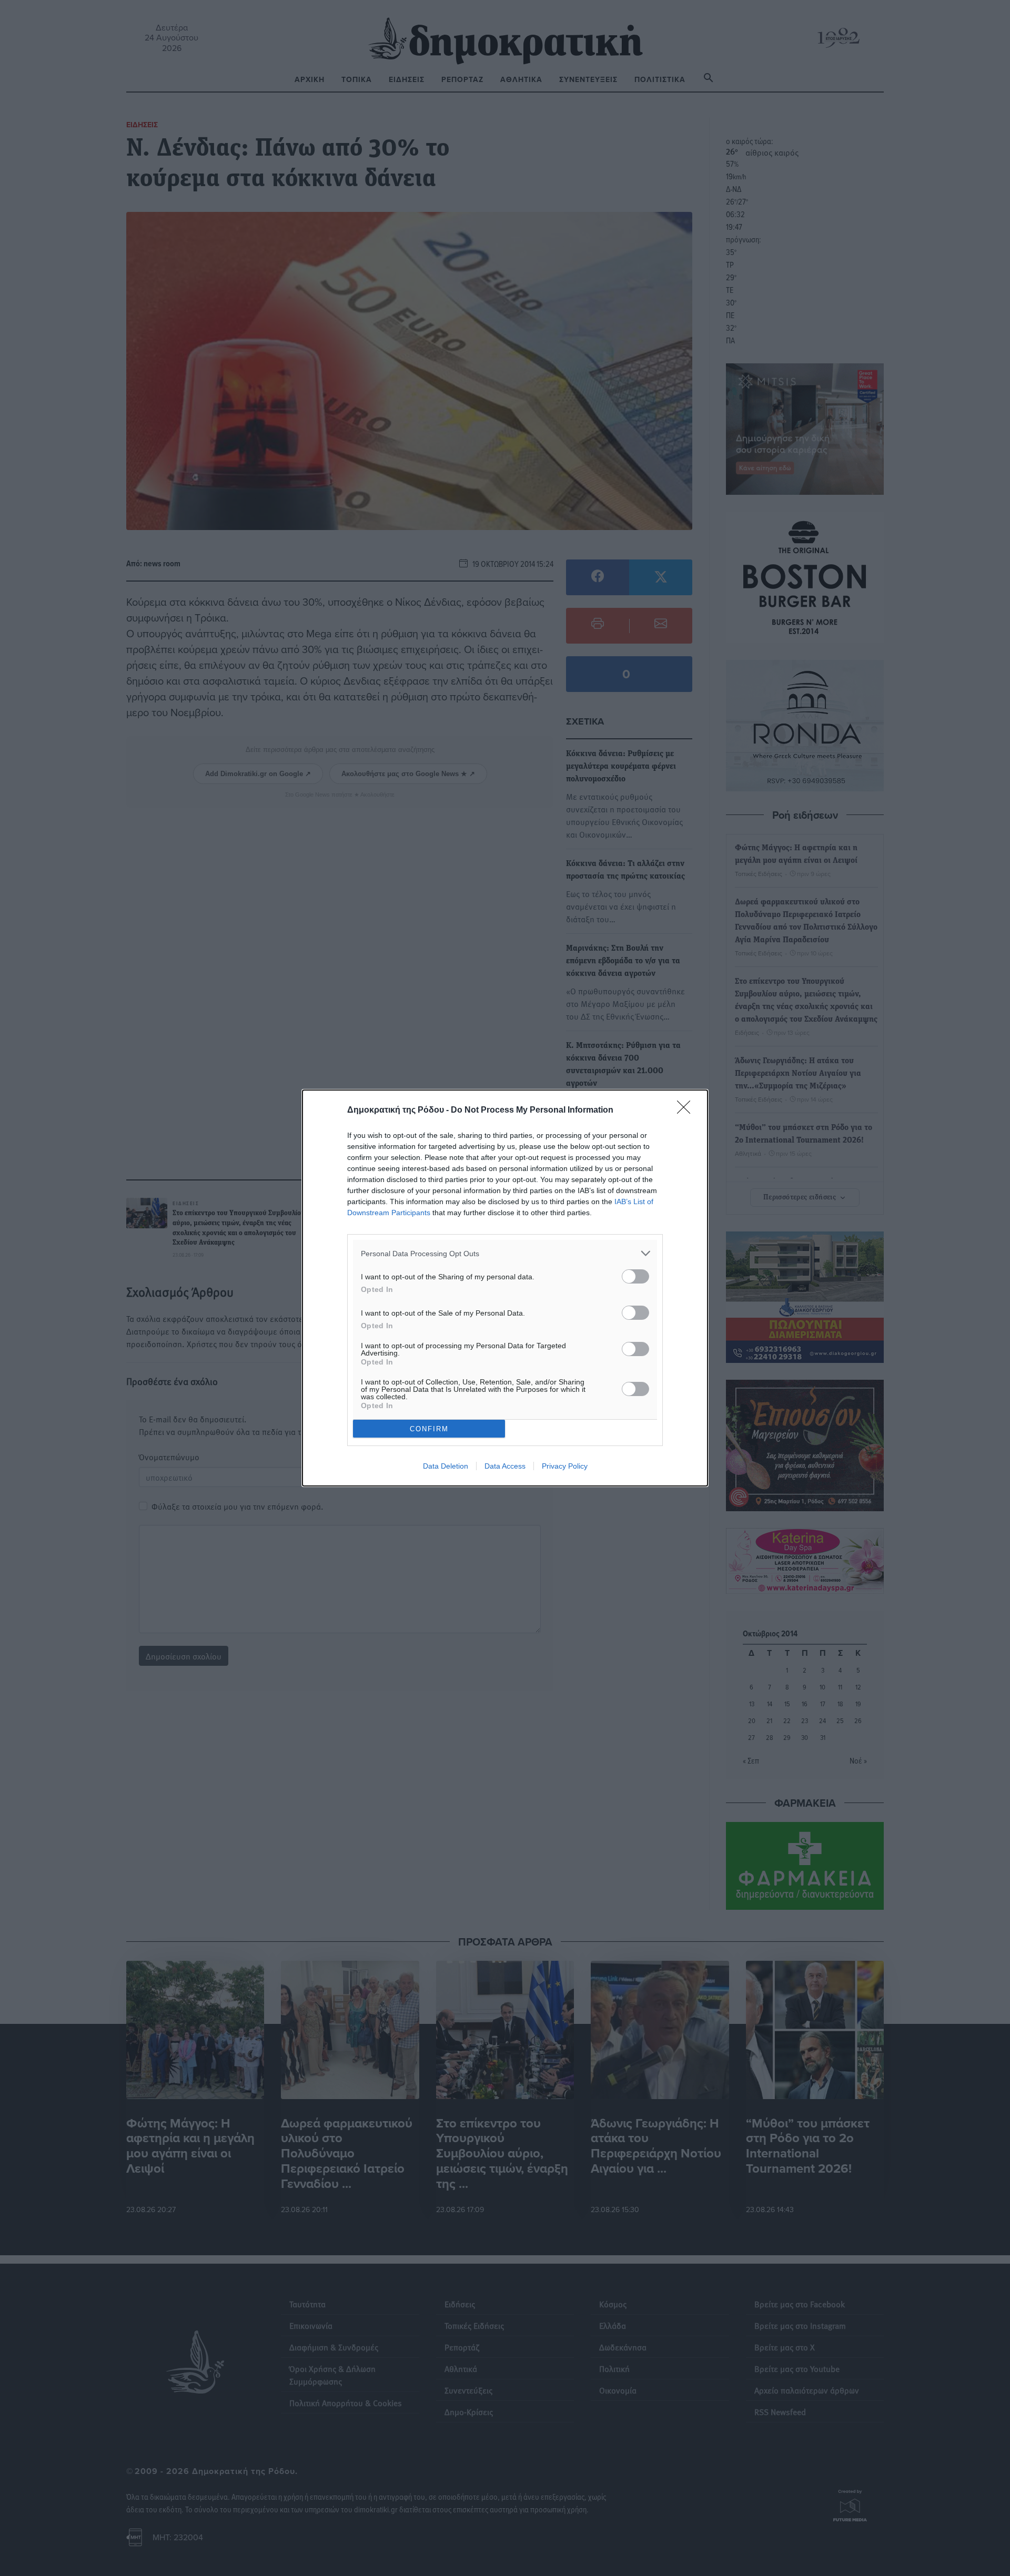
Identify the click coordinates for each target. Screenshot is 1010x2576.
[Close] (687, 1111)
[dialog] (505, 1288)
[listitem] (505, 1253)
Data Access (505, 1466)
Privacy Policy (565, 1466)
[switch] (635, 1276)
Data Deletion (446, 1466)
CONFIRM (429, 1429)
